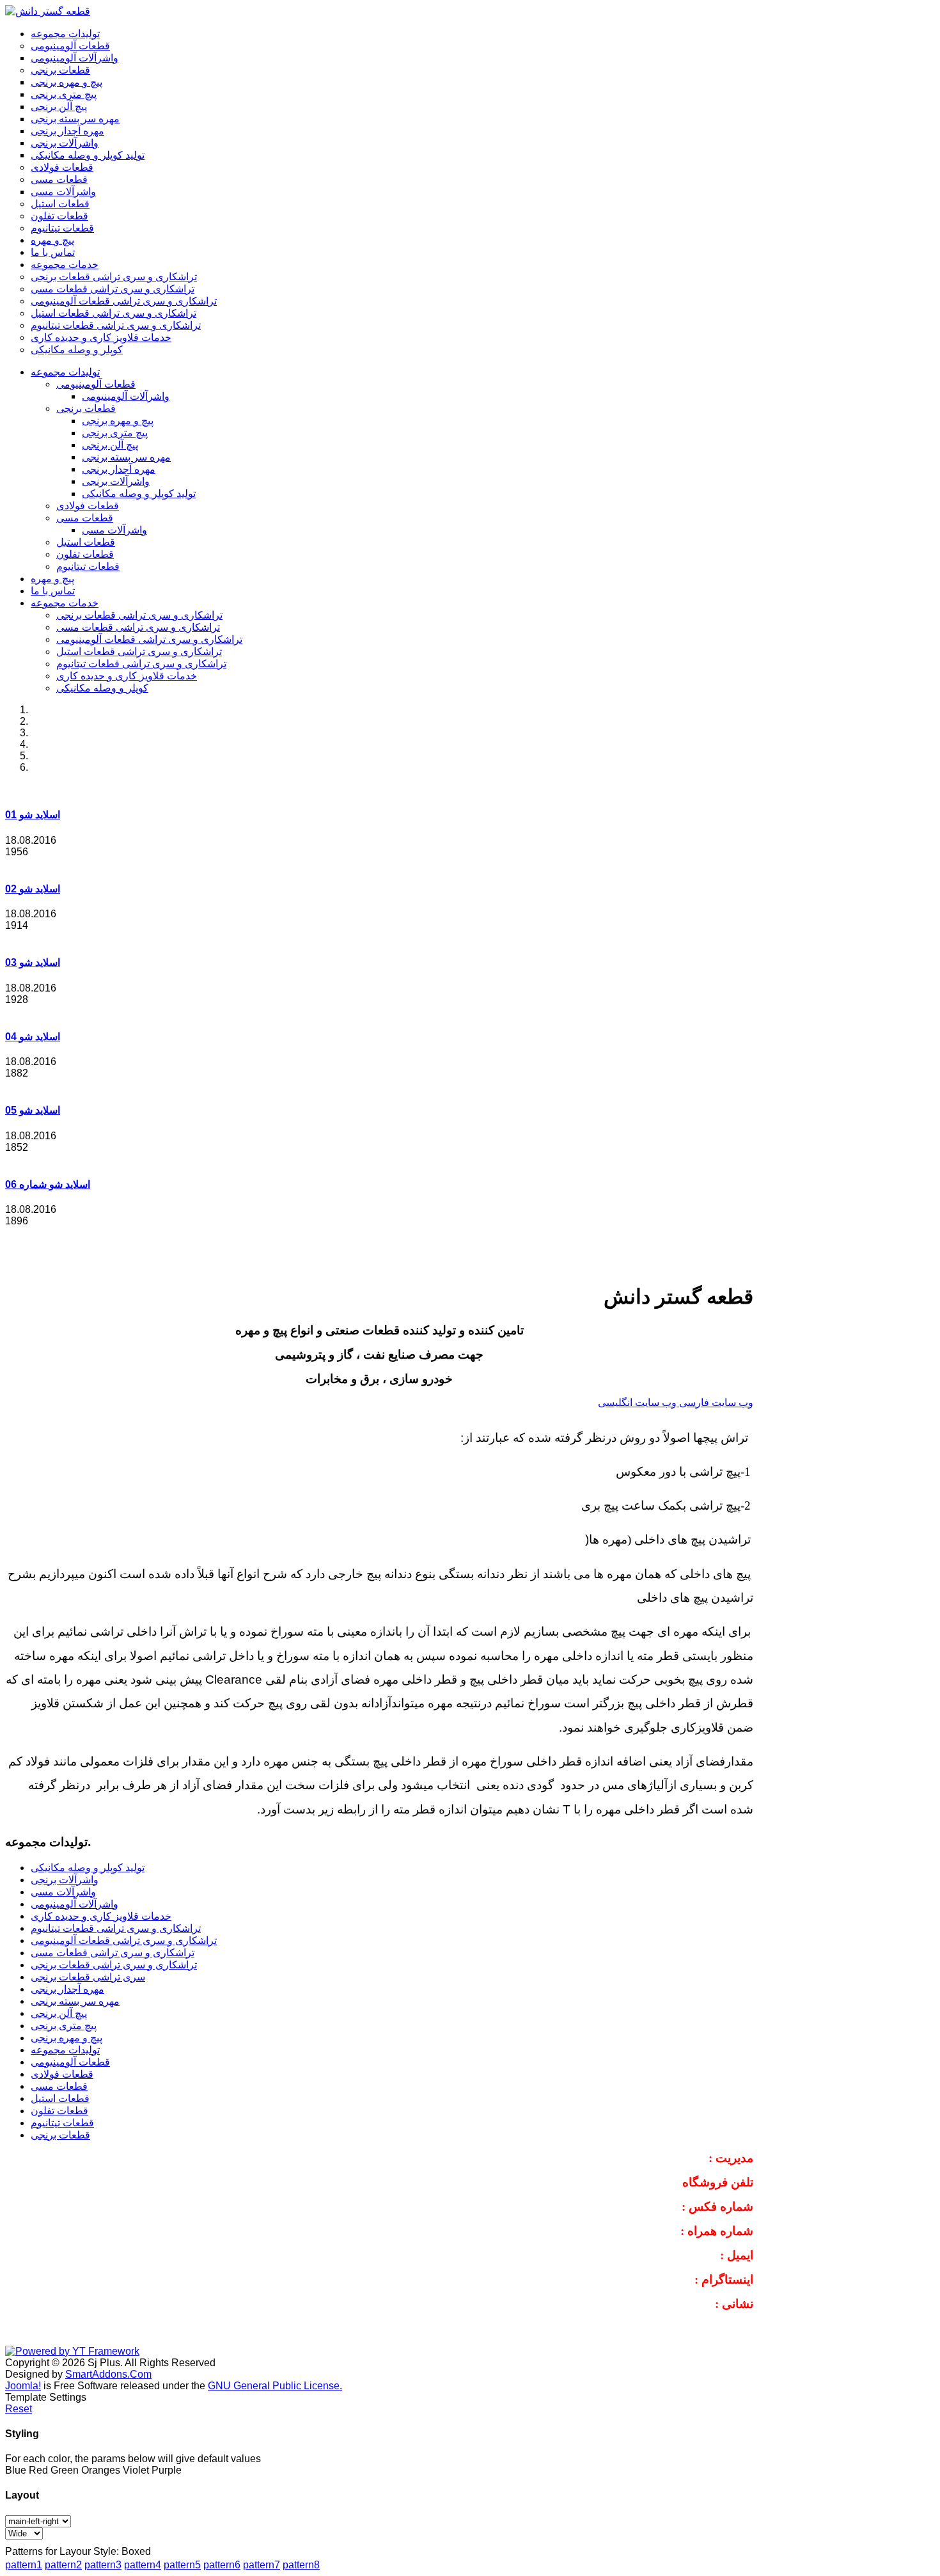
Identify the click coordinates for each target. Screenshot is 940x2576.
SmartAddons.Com (108, 2374)
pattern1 (24, 2565)
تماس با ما (53, 591)
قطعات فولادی (88, 506)
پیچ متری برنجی (115, 433)
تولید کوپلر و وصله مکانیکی (139, 494)
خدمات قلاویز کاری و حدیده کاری (127, 676)
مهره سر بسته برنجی (126, 457)
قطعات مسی (85, 518)
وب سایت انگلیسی (638, 1403)
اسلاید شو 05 (33, 1110)
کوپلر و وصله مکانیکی (102, 688)
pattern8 (301, 2565)
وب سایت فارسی (716, 1403)
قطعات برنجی (86, 408)
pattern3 (103, 2565)
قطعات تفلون (85, 554)
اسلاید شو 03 (33, 962)
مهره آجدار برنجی (119, 469)
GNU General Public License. (275, 2386)
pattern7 (262, 2565)
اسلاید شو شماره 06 (48, 1184)
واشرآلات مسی (114, 530)
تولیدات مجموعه (65, 372)
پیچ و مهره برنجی (118, 421)
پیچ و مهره (52, 579)
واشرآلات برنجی (116, 481)
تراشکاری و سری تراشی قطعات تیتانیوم (141, 664)
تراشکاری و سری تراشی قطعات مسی (138, 627)
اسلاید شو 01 (33, 815)
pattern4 (143, 2565)
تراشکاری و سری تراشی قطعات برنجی (139, 615)
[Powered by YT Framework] (72, 2351)
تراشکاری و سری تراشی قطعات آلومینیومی (149, 639)
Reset (19, 2409)
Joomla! (23, 2386)
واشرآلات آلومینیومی (126, 396)
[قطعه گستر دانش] (48, 11)
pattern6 (222, 2565)
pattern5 (182, 2565)
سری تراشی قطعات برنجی (88, 1977)
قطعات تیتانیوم (88, 566)
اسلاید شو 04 (33, 1037)
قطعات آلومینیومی (96, 384)
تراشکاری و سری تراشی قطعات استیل (139, 652)
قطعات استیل (86, 542)
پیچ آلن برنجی (110, 445)
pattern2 (63, 2565)
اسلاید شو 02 (33, 889)
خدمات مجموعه (65, 603)
